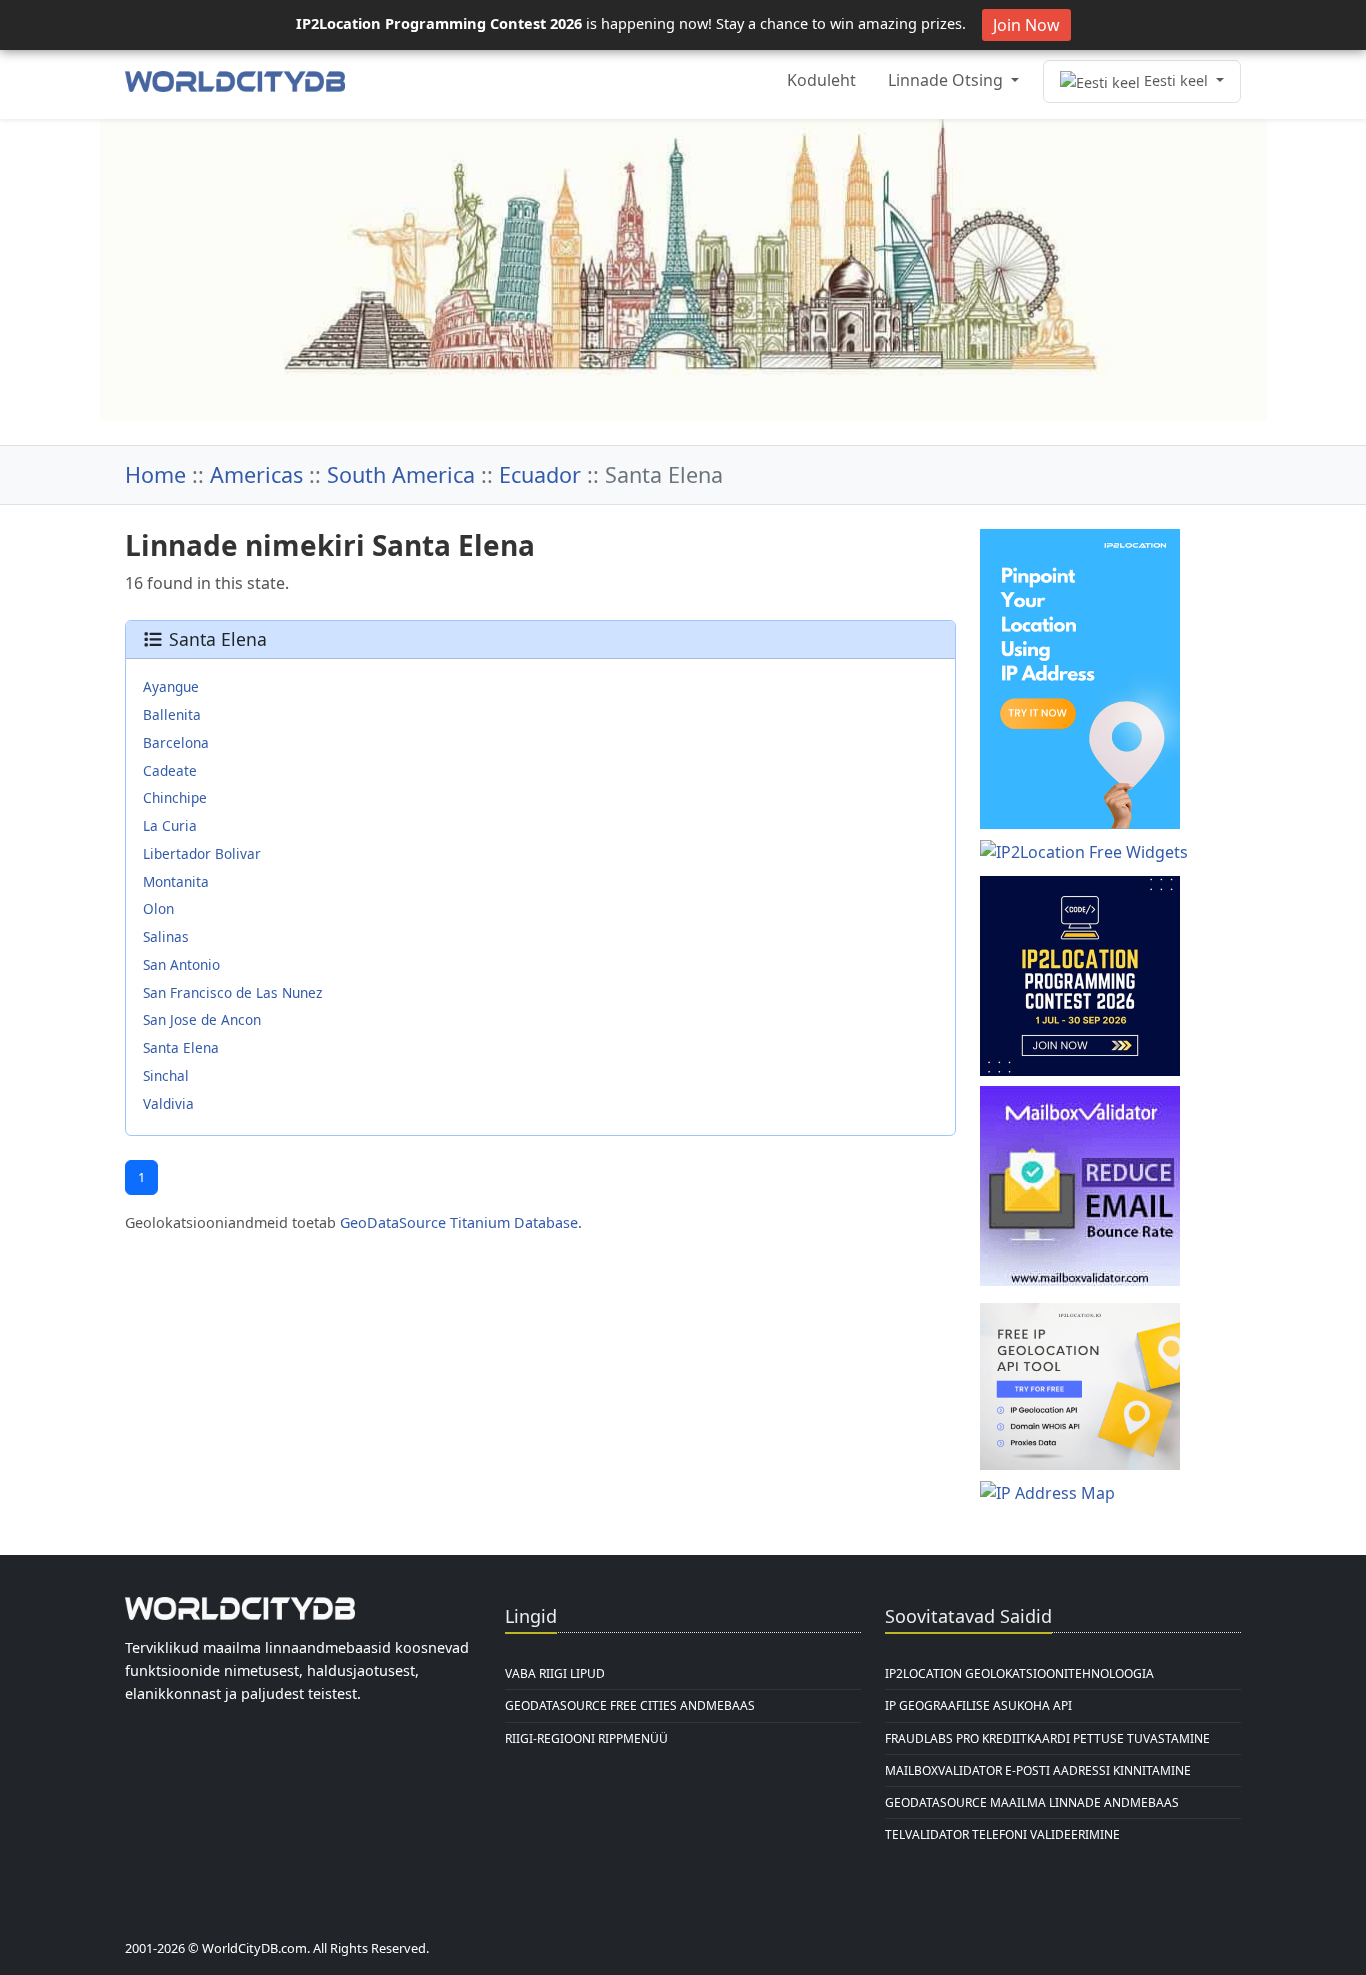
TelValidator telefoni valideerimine (1002, 1834)
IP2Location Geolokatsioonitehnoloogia (1019, 1673)
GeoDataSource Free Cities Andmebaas (630, 1705)
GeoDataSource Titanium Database (459, 1222)
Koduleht (821, 80)
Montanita (176, 881)
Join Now (1026, 25)
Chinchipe (175, 797)
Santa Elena (181, 1047)
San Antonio (181, 964)
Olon (158, 908)
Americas (256, 474)
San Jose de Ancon (202, 1019)
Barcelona (176, 742)
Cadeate (170, 770)
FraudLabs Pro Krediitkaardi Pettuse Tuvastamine (1047, 1738)
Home (155, 474)
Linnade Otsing (947, 80)
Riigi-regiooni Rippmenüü (586, 1738)
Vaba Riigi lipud (555, 1673)
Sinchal (166, 1075)
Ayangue (171, 686)
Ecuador (540, 474)
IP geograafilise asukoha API (978, 1705)
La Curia (170, 825)
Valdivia (168, 1103)
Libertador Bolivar (202, 853)
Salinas (166, 936)
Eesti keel (1176, 80)
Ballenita (172, 714)
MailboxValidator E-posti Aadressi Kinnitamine (1038, 1770)
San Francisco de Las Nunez (232, 992)
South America (401, 474)
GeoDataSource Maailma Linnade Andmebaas (1032, 1802)
